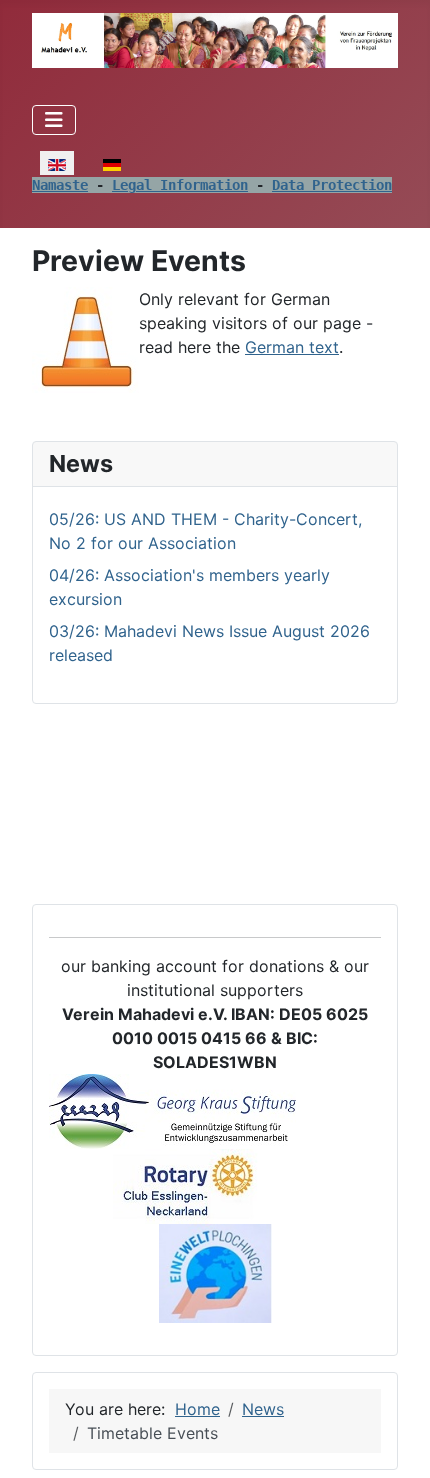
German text (292, 347)
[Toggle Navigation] (54, 120)
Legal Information (180, 185)
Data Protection (332, 185)
